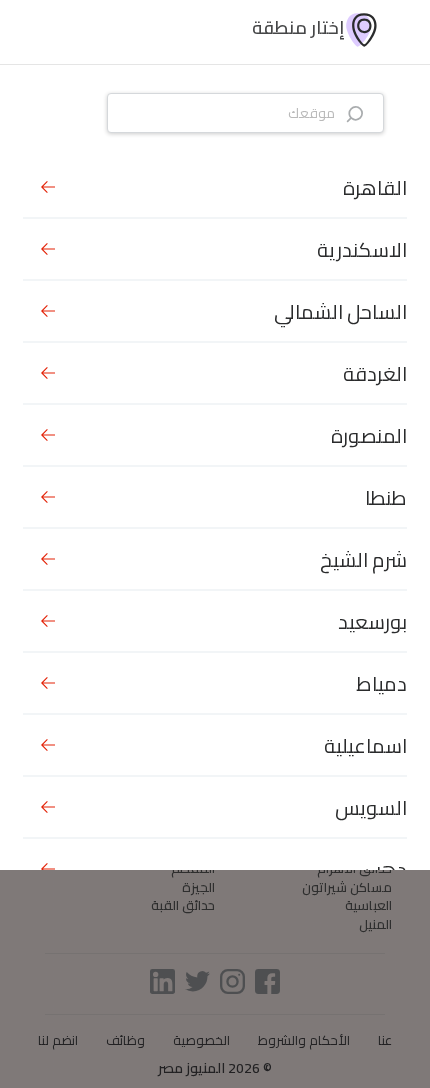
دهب (386, 869)
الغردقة (375, 373)
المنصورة (369, 435)
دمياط (381, 683)
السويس (371, 807)
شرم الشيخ (363, 559)
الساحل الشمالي (340, 311)
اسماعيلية (365, 745)
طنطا (386, 497)
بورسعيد (372, 621)
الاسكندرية (362, 249)
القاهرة (375, 187)
